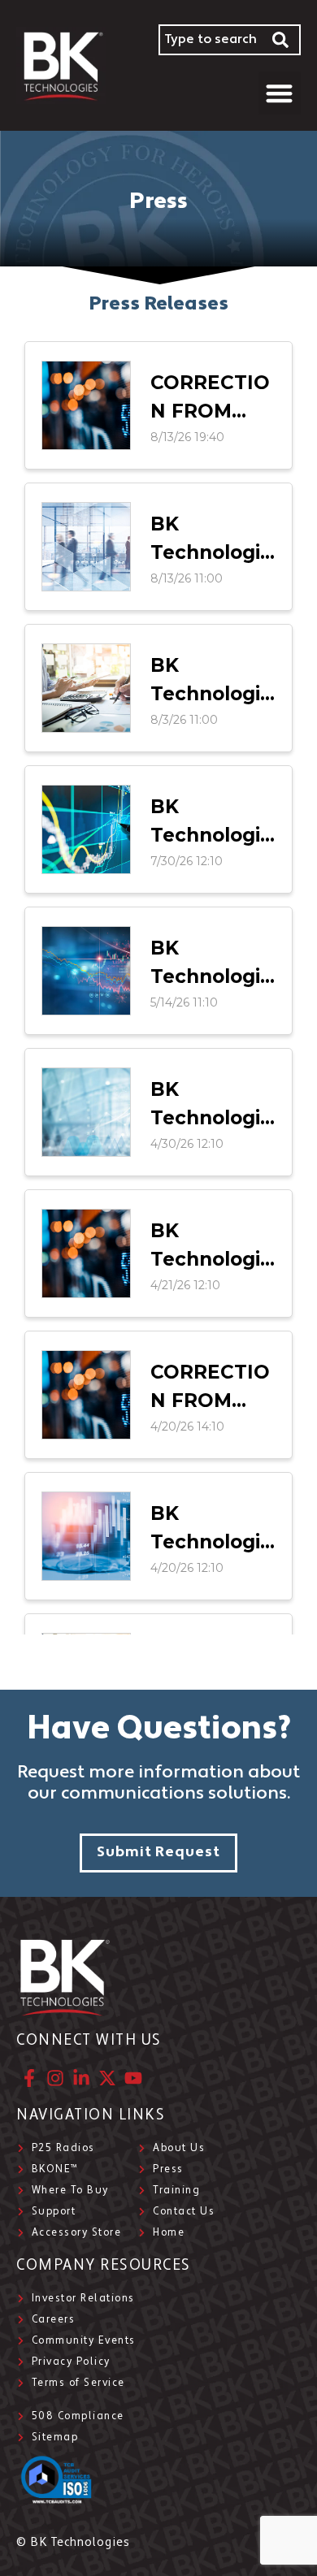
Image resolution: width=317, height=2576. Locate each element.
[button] (280, 93)
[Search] (281, 40)
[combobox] (210, 40)
